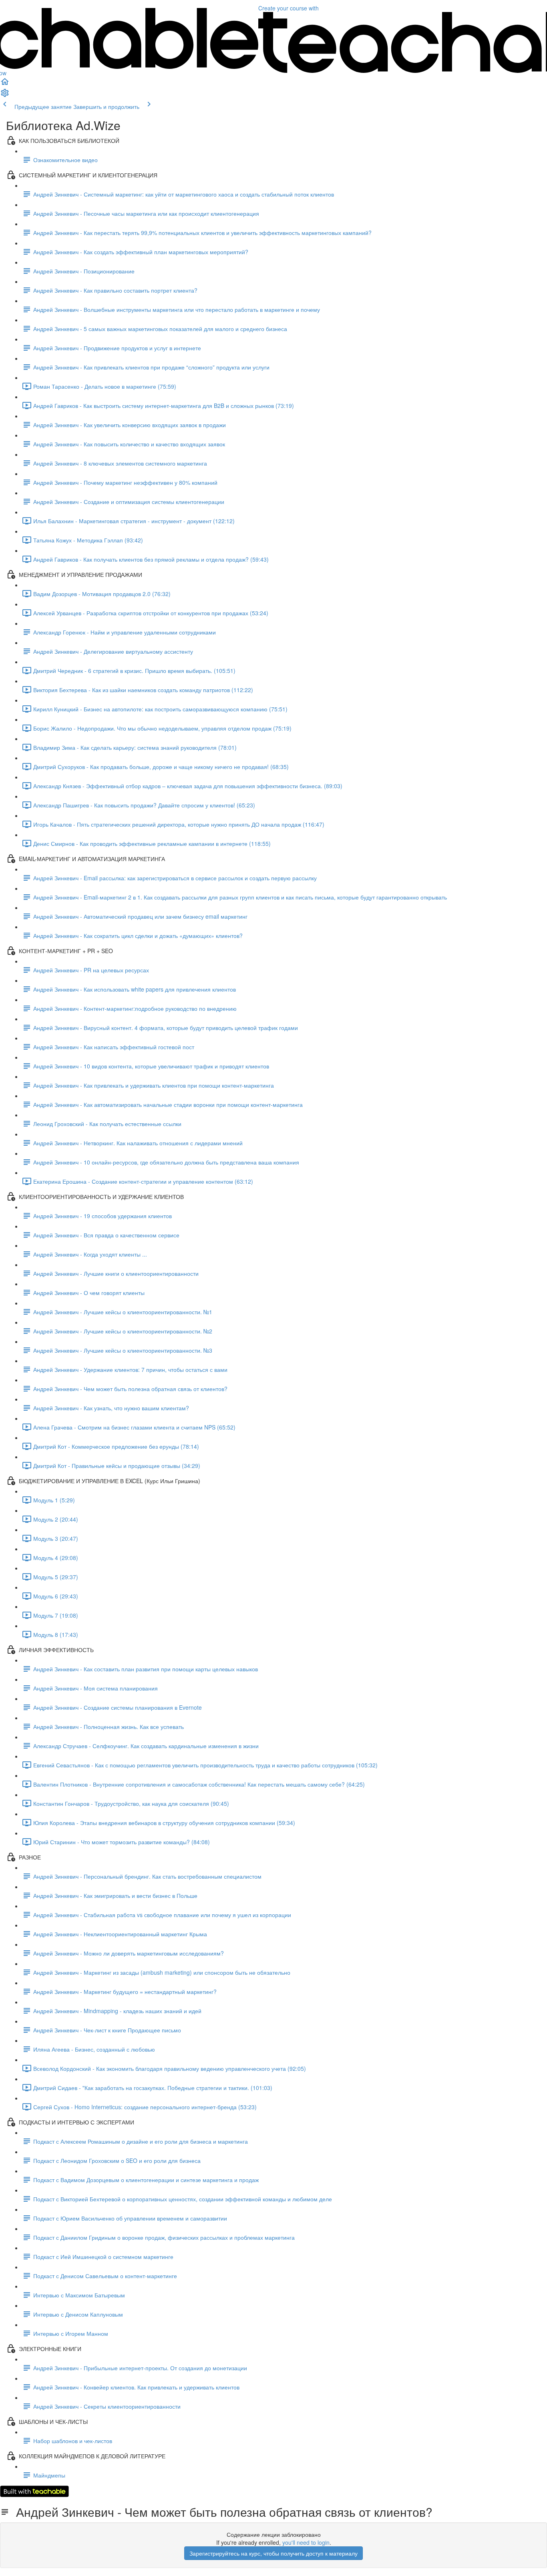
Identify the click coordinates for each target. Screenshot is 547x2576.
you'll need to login (306, 2542)
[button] (5, 84)
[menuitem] (5, 95)
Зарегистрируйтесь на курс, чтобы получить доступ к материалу (273, 2553)
